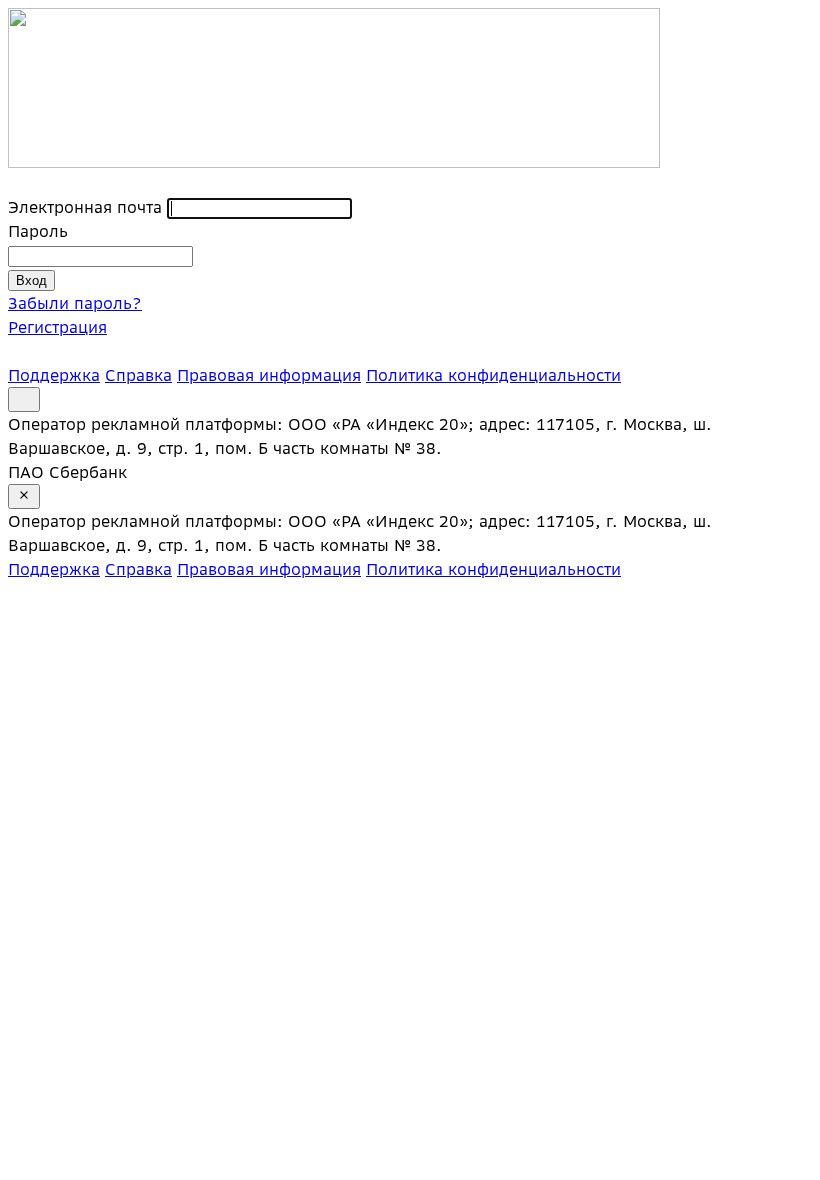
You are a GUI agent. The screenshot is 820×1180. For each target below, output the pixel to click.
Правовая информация (269, 375)
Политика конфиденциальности (493, 375)
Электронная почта (85, 207)
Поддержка (54, 375)
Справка (138, 375)
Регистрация (57, 327)
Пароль (38, 231)
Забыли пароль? (75, 303)
